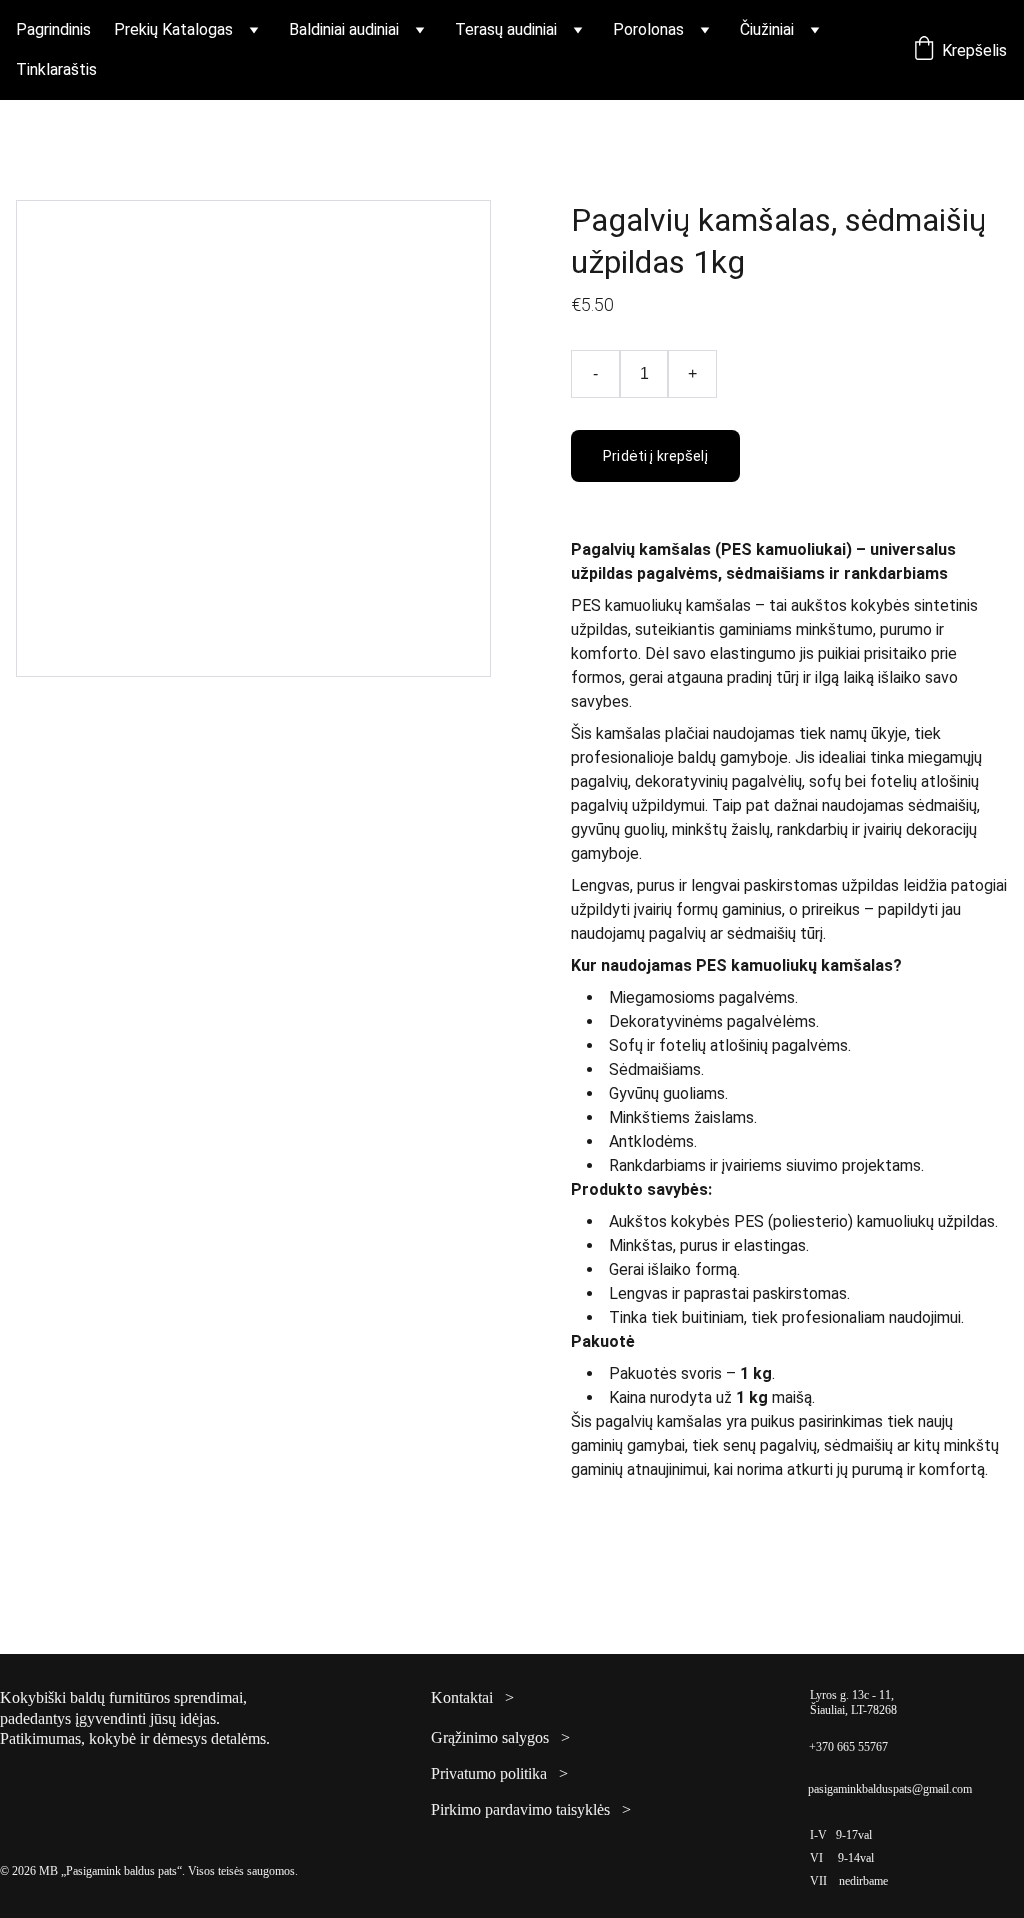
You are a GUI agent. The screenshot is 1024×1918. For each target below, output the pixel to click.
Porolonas (648, 29)
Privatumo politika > (499, 1773)
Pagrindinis (53, 29)
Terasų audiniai (506, 29)
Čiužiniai (767, 29)
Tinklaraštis (56, 69)
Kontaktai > (472, 1697)
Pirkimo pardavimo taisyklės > (531, 1809)
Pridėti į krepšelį (655, 456)
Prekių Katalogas (173, 29)
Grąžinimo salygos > (500, 1737)
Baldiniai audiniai (344, 29)
